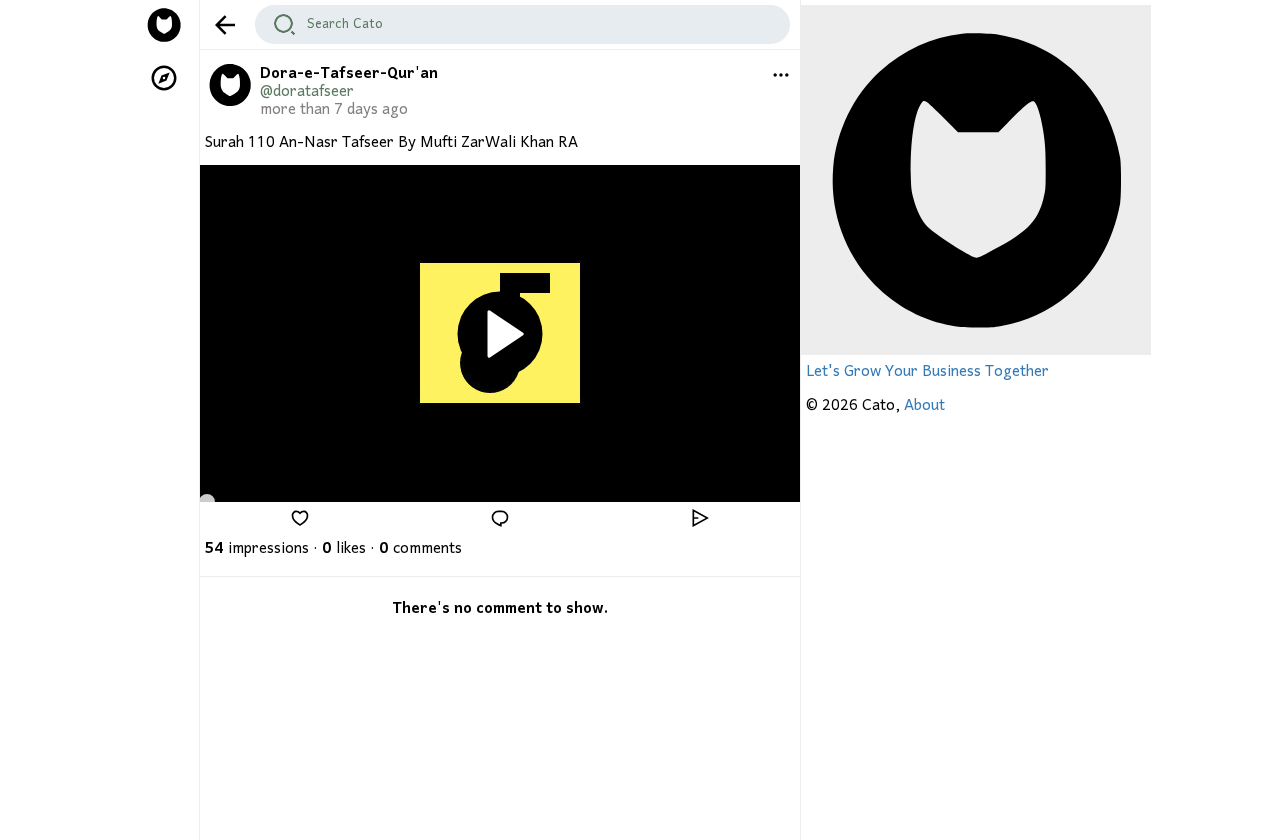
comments (420, 549)
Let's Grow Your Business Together (927, 372)
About (924, 406)
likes (344, 549)
